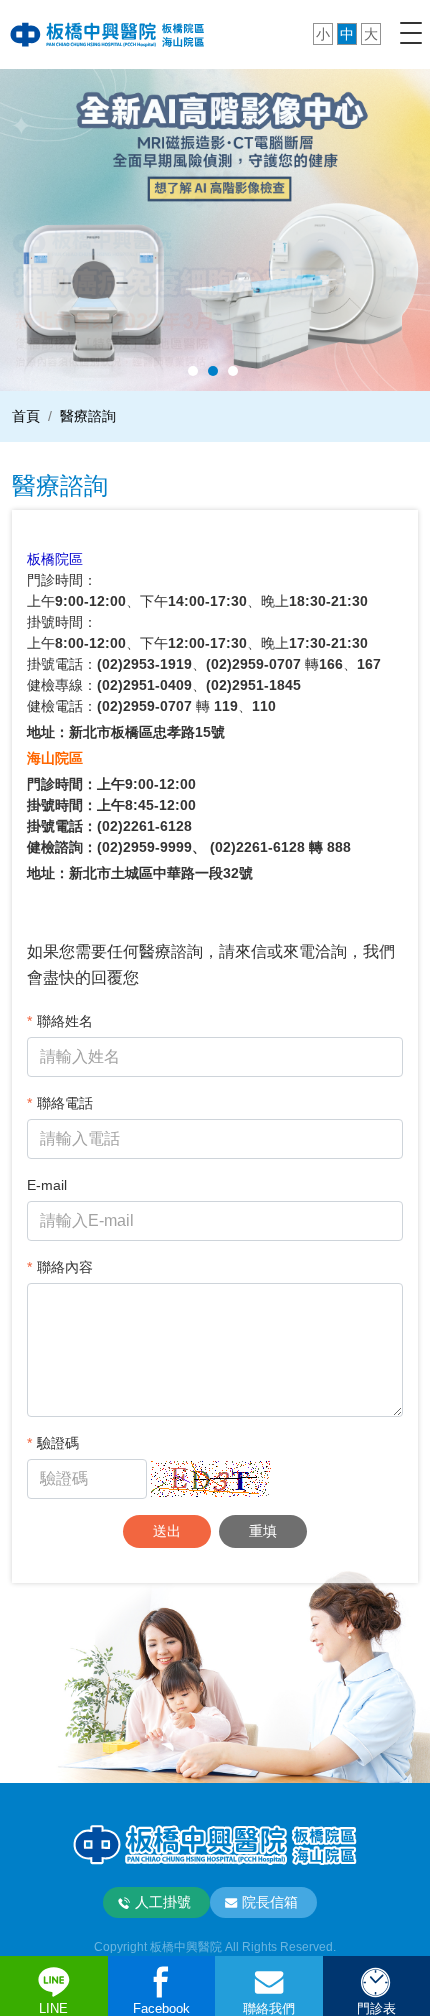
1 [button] (193, 371)
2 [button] (213, 371)
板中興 (107, 34)
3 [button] (233, 371)
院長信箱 (270, 1902)
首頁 (26, 416)
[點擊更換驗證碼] (211, 1479)
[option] (215, 229)
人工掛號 (163, 1902)
